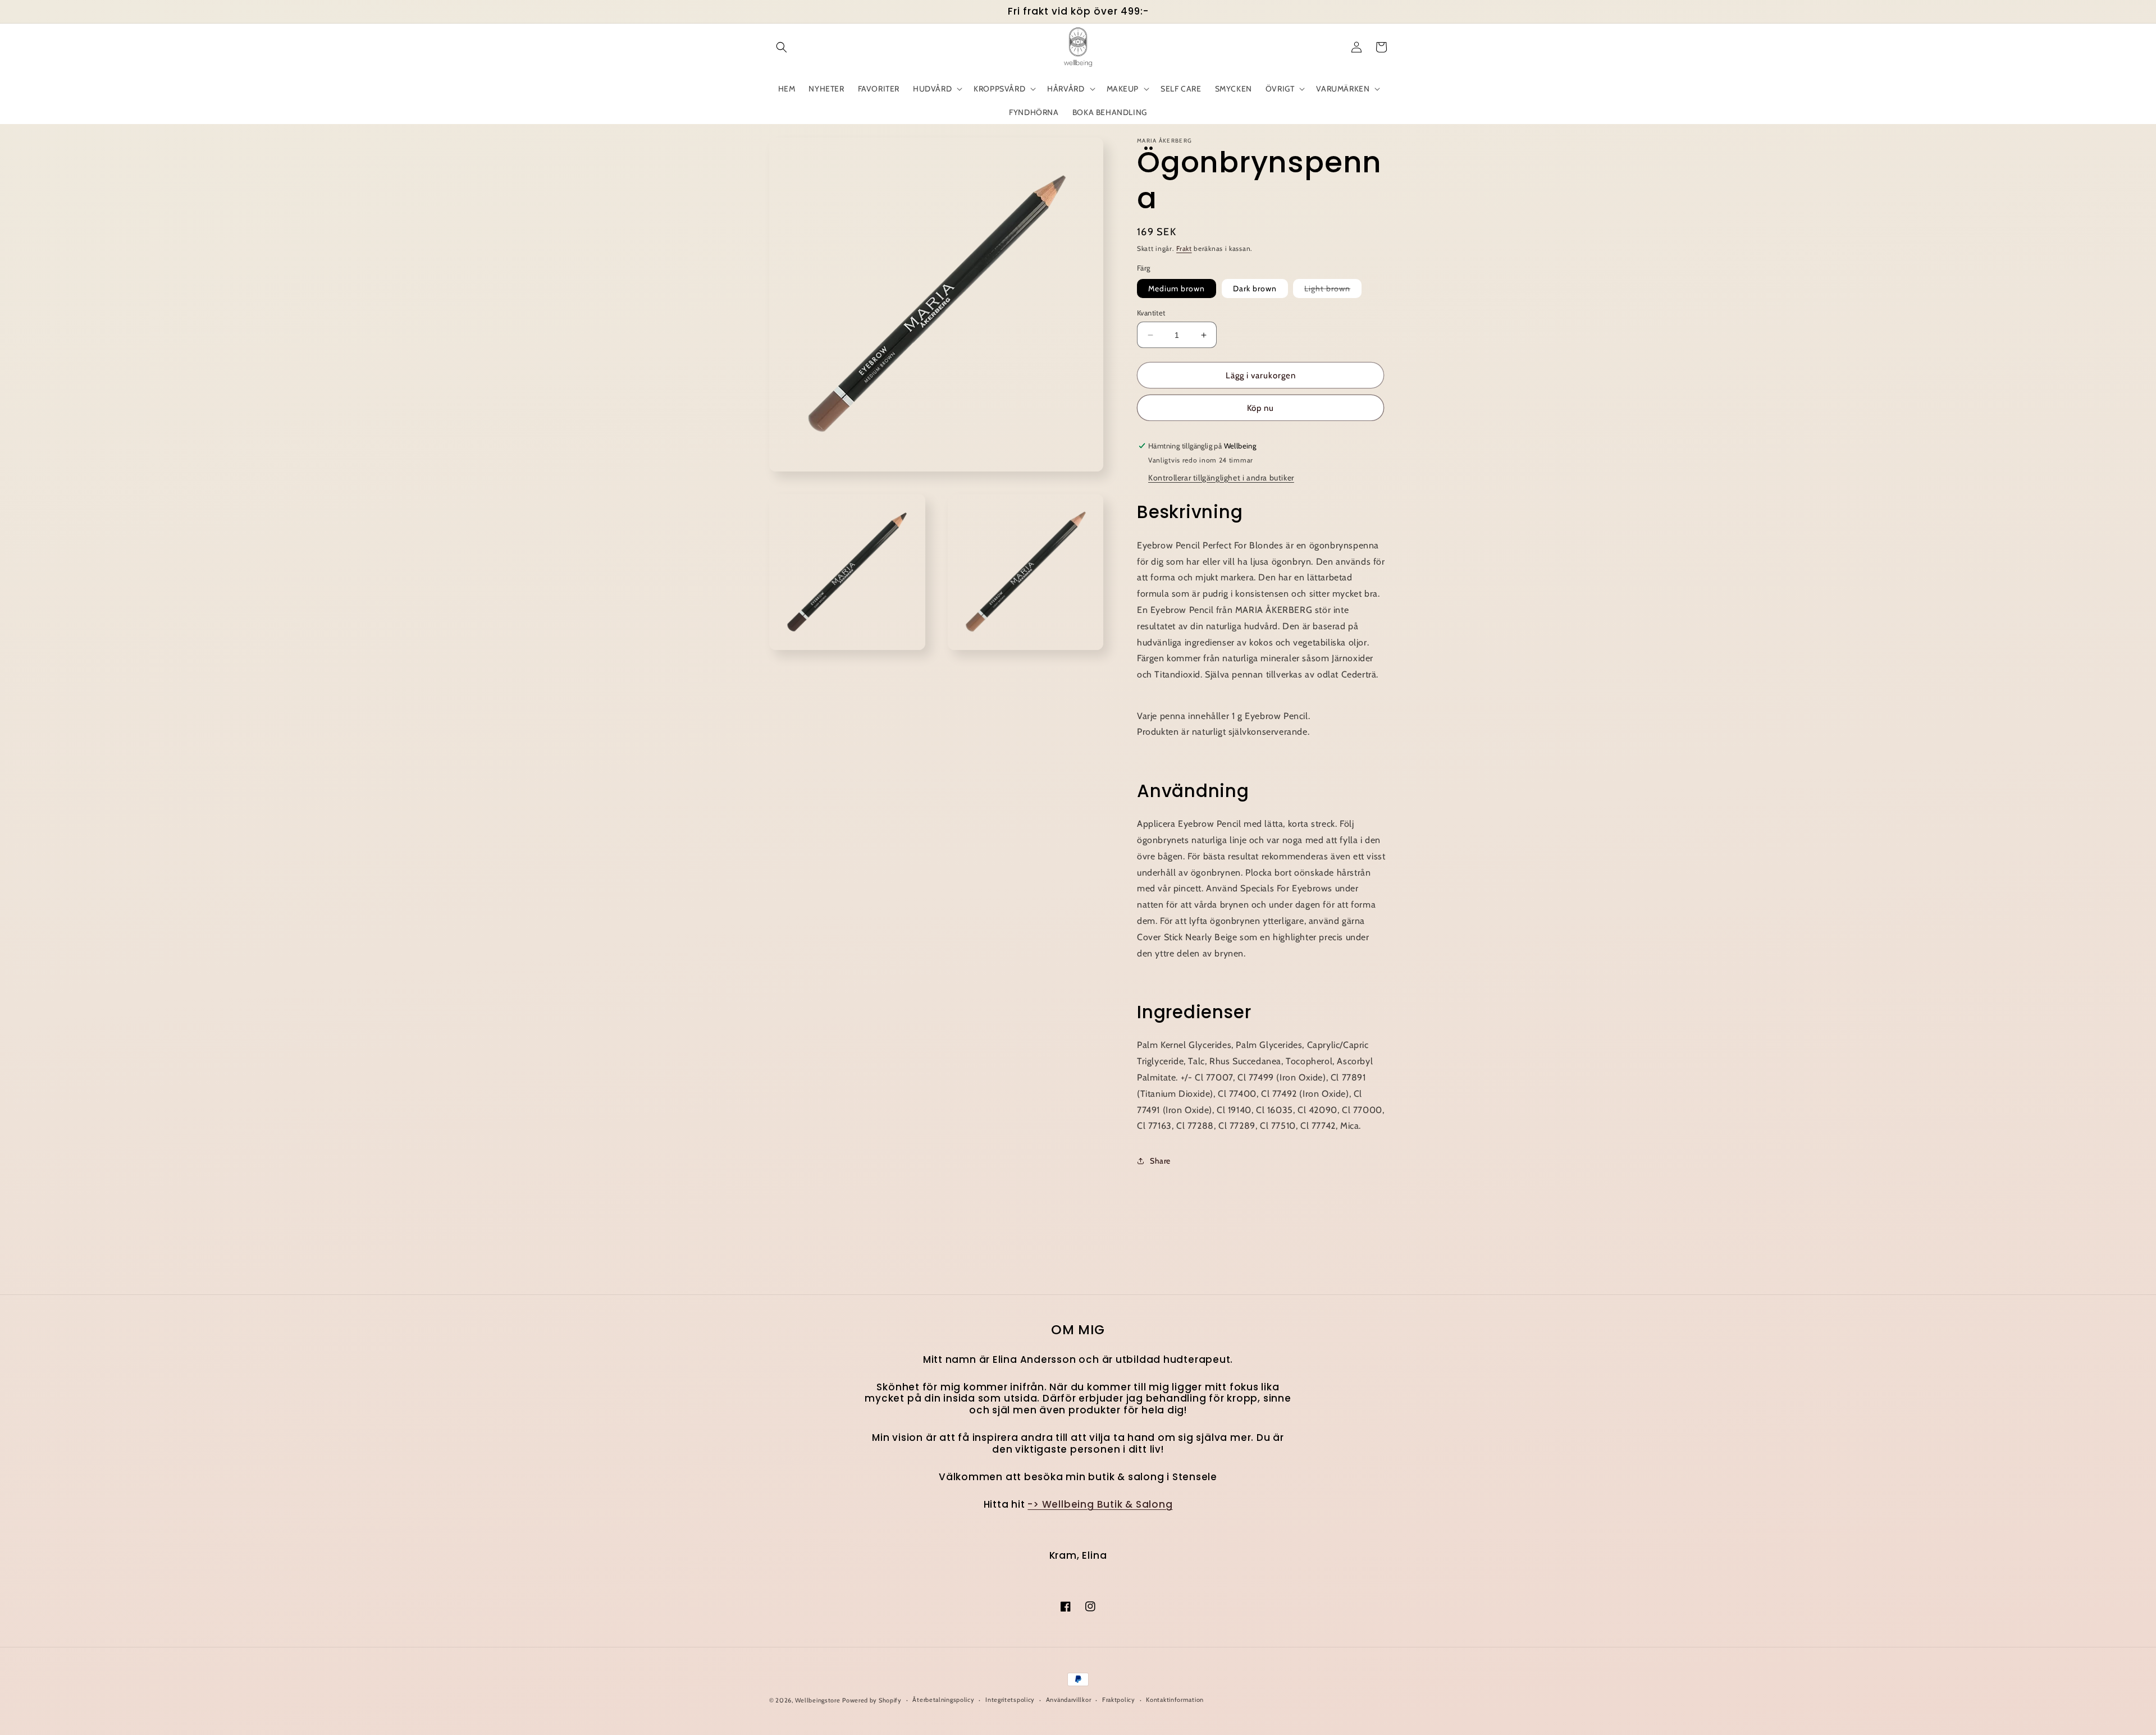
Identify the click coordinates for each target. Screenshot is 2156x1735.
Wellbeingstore (818, 1700)
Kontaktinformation (1175, 1700)
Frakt (1184, 248)
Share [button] (1160, 1161)
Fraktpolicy (1119, 1700)
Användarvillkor (1069, 1700)
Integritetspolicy (1010, 1700)
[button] (782, 47)
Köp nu (1260, 408)
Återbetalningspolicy (943, 1700)
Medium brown (1177, 289)
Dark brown (1255, 289)
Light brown (1333, 290)
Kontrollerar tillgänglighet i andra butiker (1221, 478)
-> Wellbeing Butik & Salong (1100, 1504)
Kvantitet (1151, 313)
